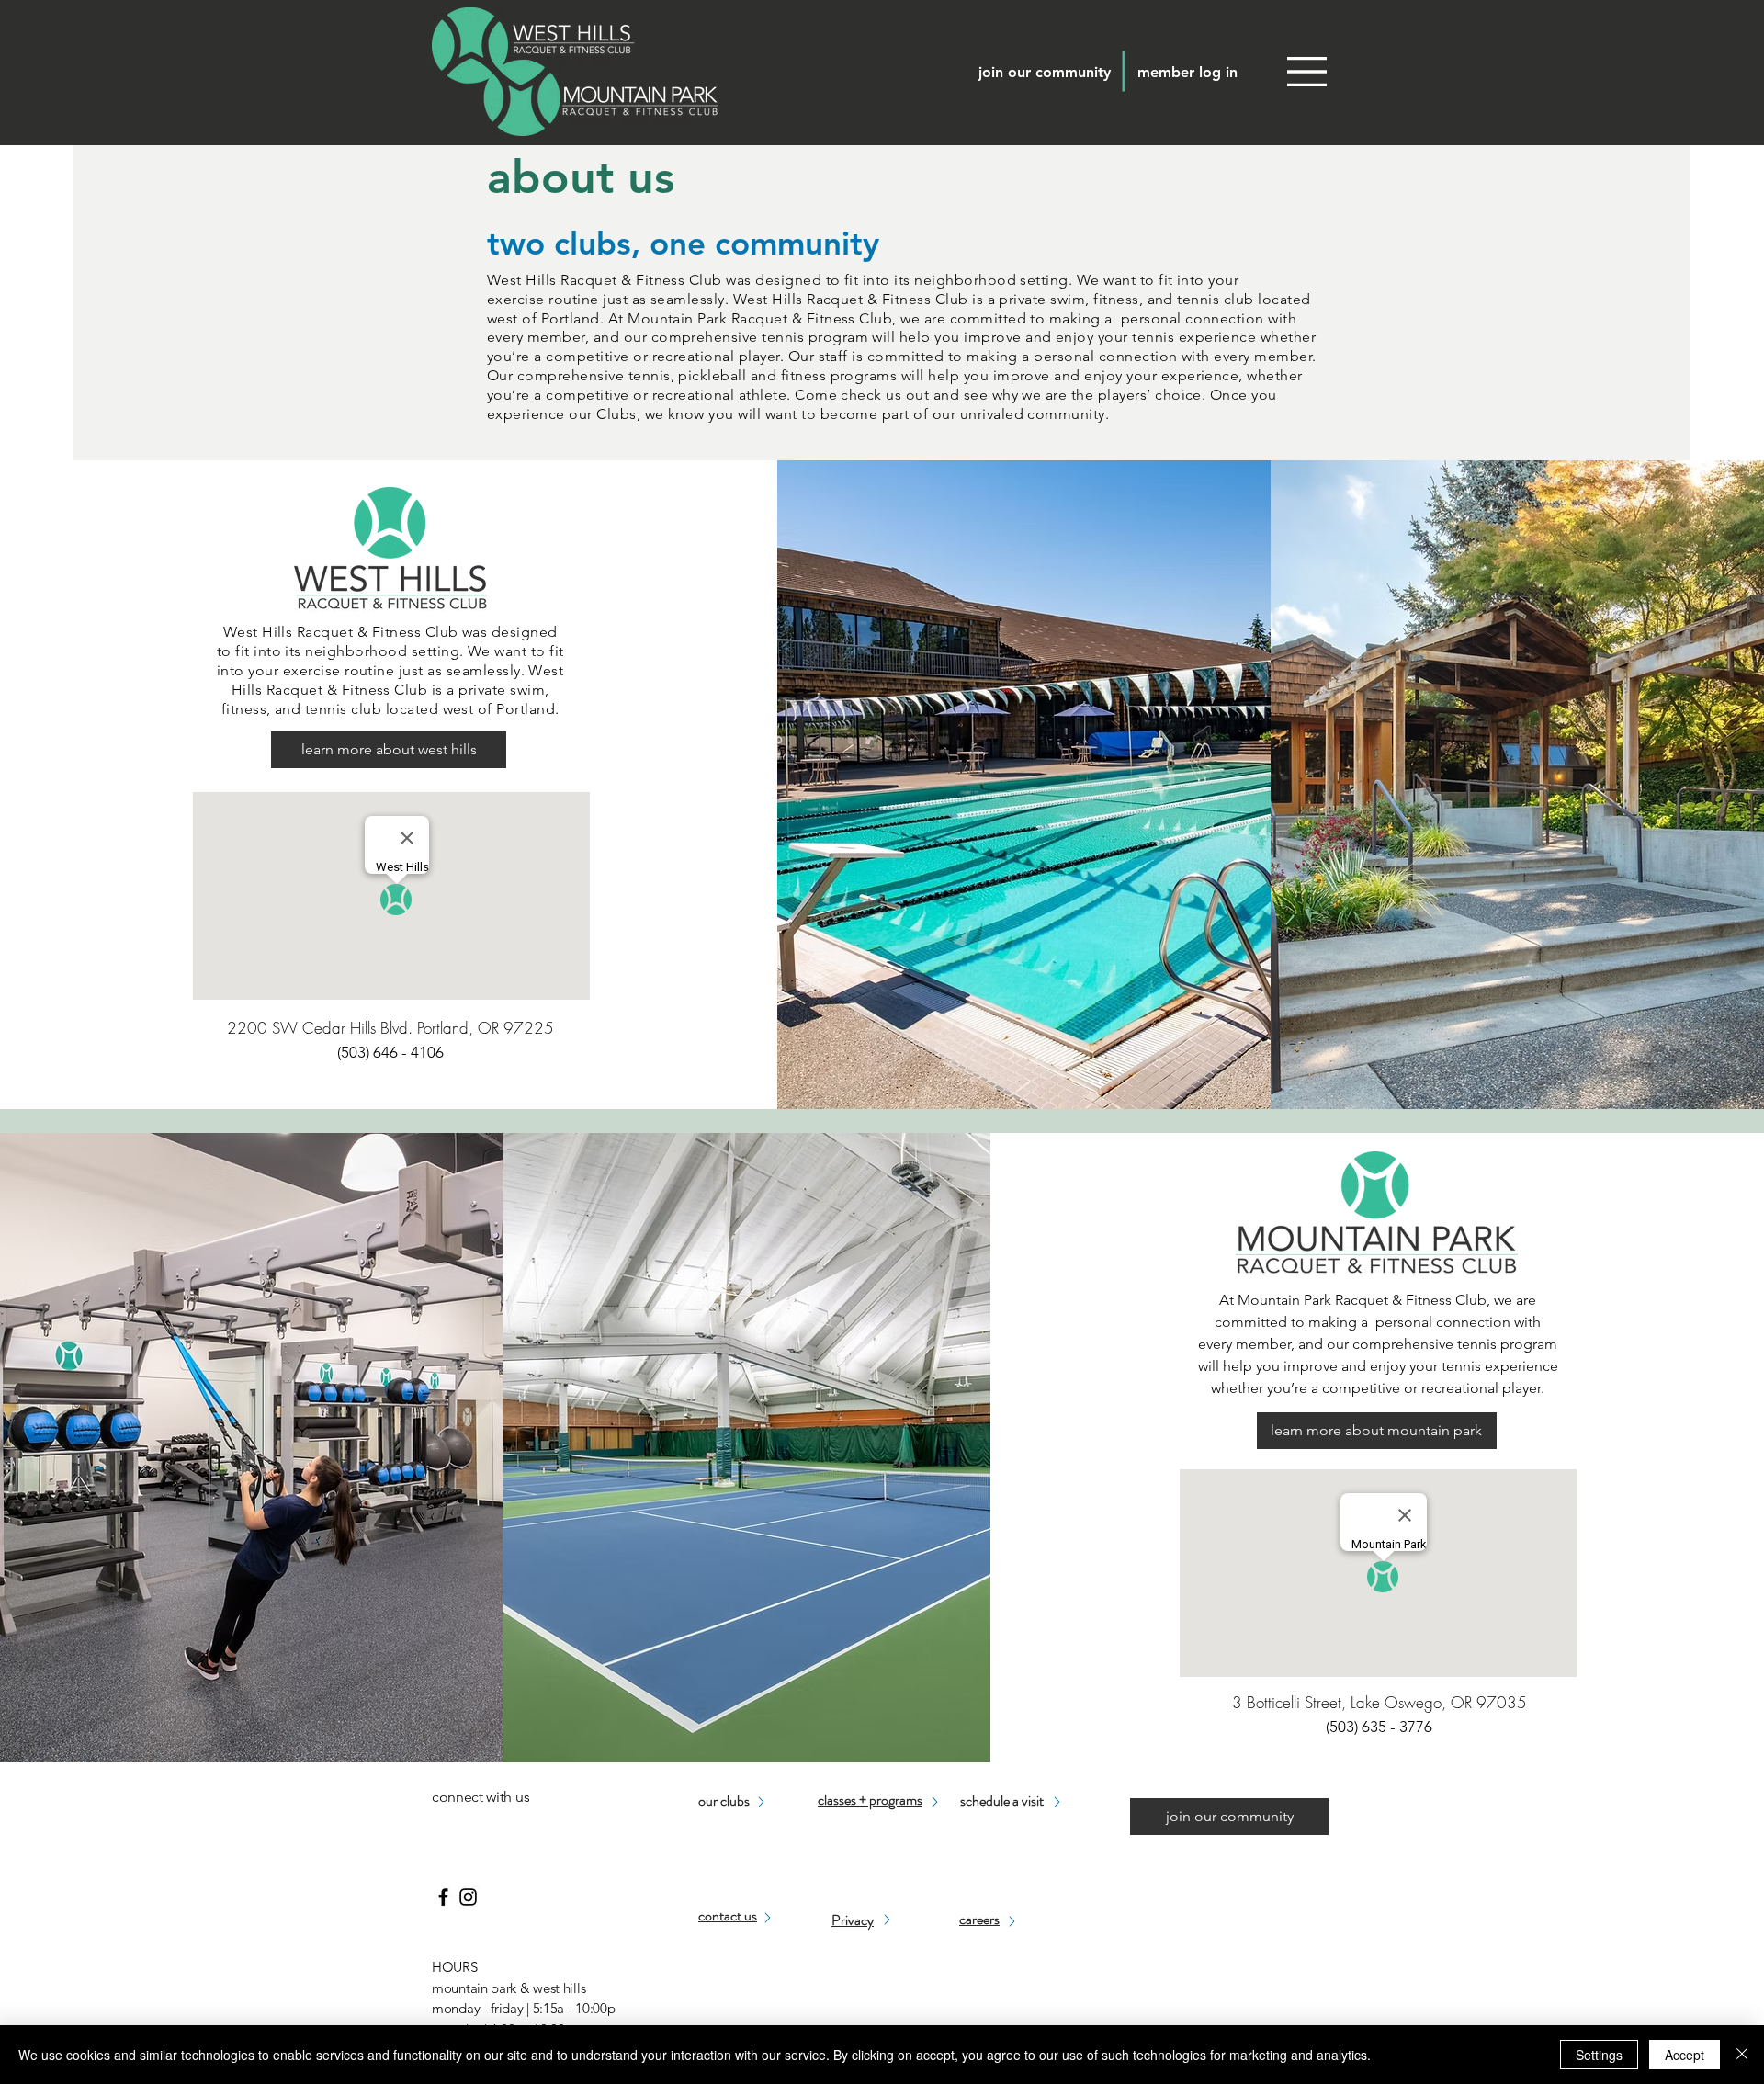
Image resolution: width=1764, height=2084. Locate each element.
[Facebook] (443, 1897)
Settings (1599, 2055)
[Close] (1742, 2055)
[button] (1307, 72)
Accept (1685, 2055)
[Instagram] (468, 1897)
